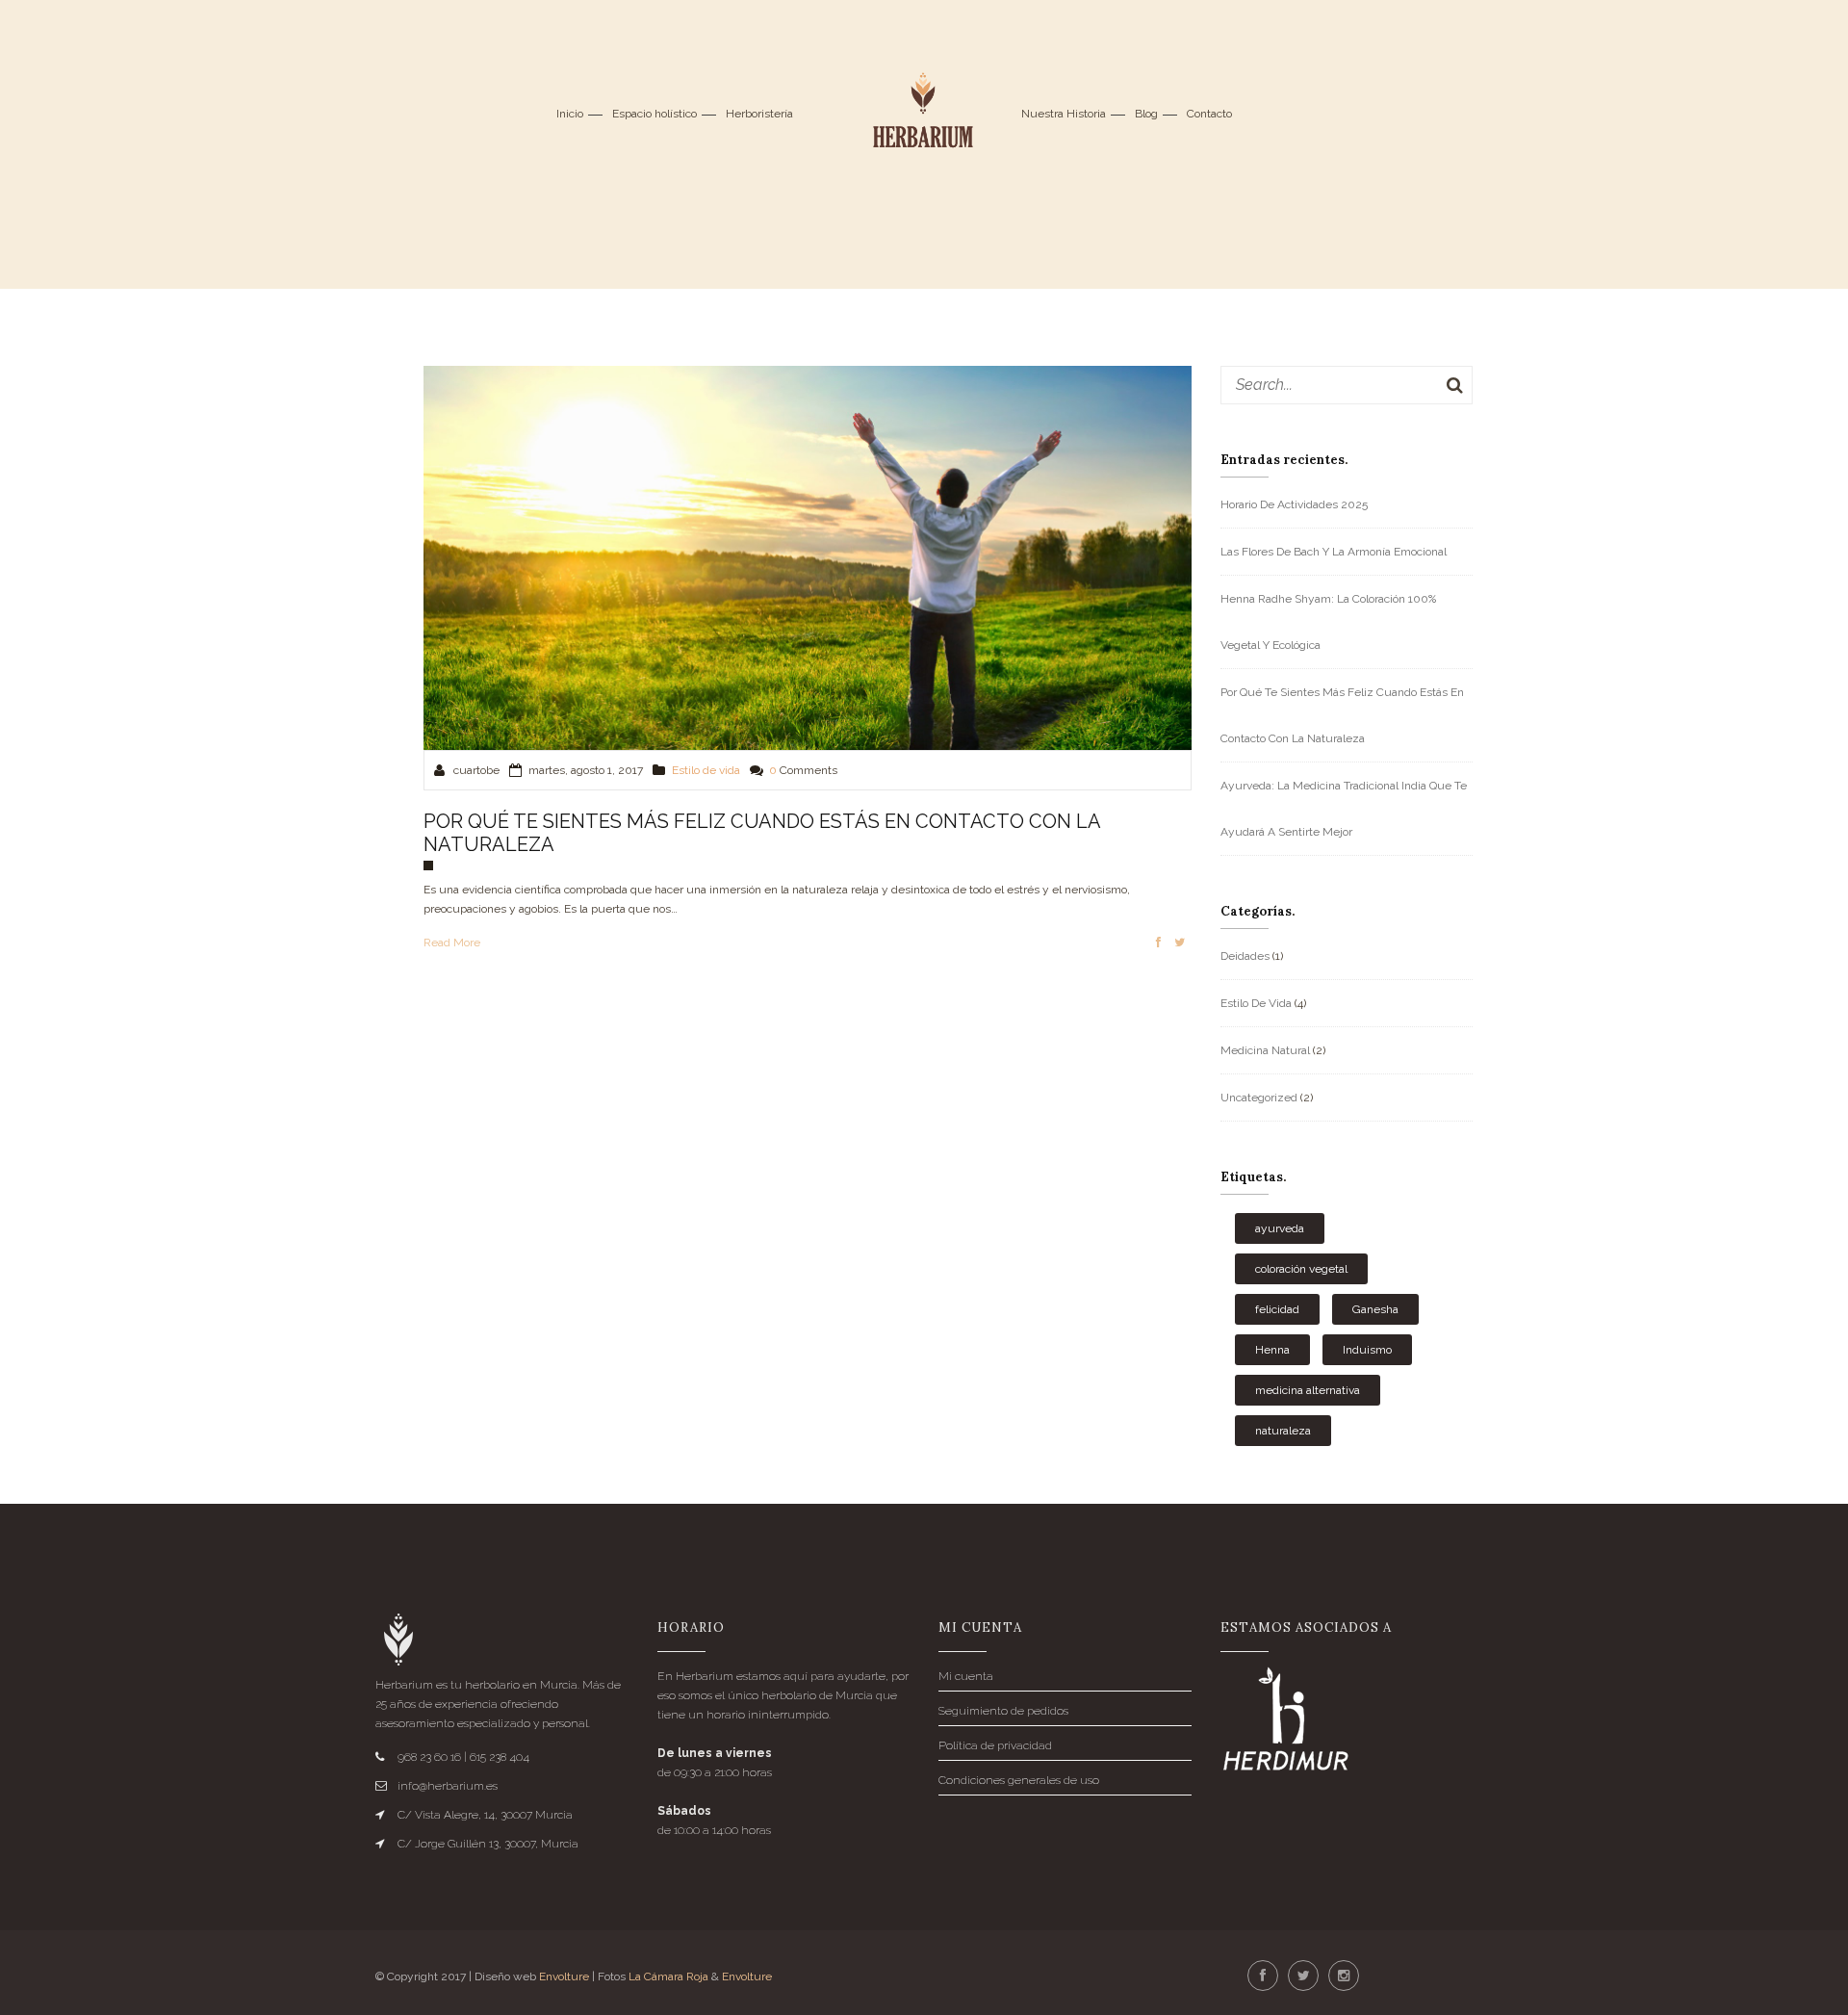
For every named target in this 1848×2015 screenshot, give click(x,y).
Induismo (1367, 1350)
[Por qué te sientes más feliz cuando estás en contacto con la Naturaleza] (808, 556)
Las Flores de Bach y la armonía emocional (1334, 552)
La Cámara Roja (668, 1976)
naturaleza (1283, 1431)
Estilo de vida (706, 770)
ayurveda (1280, 1228)
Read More (452, 943)
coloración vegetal (1301, 1269)
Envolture (564, 1976)
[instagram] (1344, 1976)
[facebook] (1263, 1976)
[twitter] (1303, 1976)
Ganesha (1375, 1309)
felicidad (1277, 1309)
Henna (1272, 1350)
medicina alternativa (1308, 1390)
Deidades (1245, 956)
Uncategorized (1259, 1098)
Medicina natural (1265, 1050)
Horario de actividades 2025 (1294, 504)
